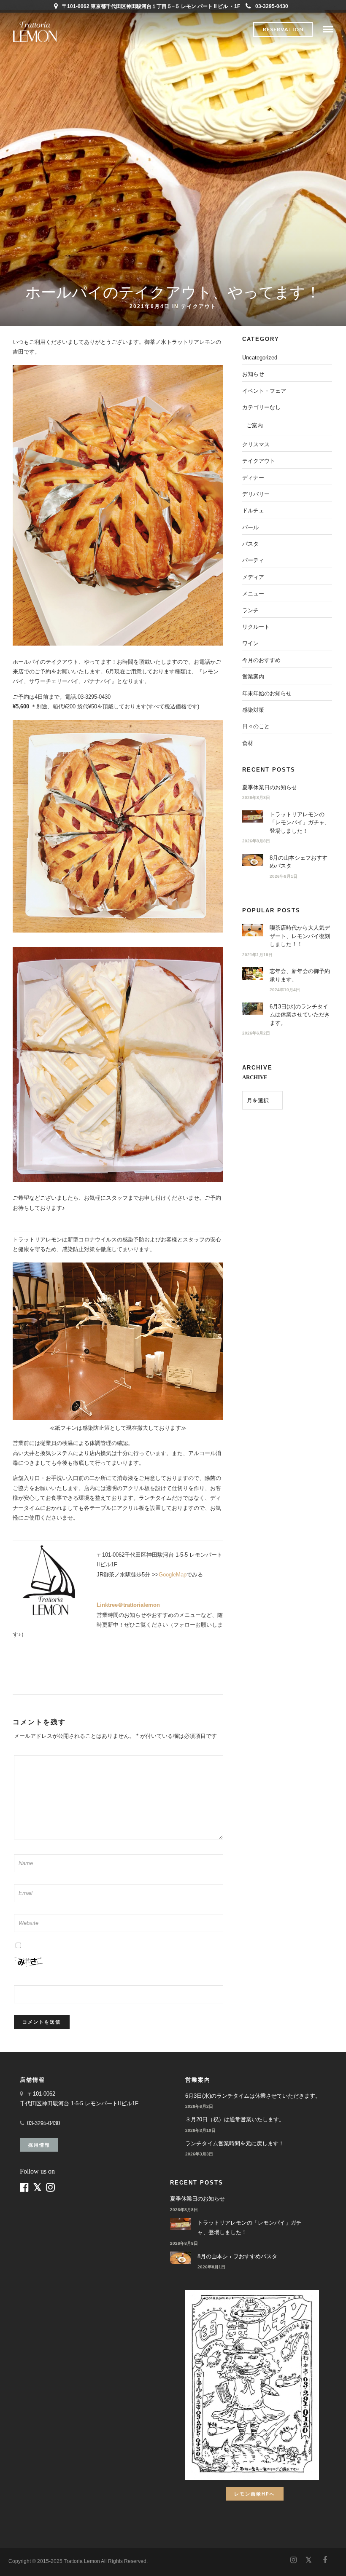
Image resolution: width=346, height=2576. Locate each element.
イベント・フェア (264, 391)
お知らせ (253, 374)
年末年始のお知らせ (267, 693)
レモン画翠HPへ (255, 2494)
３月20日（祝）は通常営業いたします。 (235, 2119)
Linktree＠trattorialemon (128, 1605)
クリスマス (256, 444)
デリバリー (256, 494)
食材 (248, 743)
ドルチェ (253, 511)
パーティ (253, 560)
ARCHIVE (255, 1077)
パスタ (250, 544)
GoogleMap (173, 1575)
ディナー (253, 478)
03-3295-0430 (272, 6)
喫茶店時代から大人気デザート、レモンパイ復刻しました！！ (300, 936)
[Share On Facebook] (14, 2558)
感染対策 (253, 710)
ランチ (250, 610)
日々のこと (256, 726)
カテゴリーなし (261, 407)
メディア (253, 577)
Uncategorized (260, 358)
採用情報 (39, 2145)
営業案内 (253, 677)
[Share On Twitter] (25, 2558)
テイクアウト (199, 306)
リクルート (256, 627)
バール (250, 527)
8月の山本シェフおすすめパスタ (237, 2256)
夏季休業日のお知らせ (270, 787)
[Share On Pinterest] (38, 2558)
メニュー (253, 594)
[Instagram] (293, 2560)
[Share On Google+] (51, 2558)
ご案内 (255, 425)
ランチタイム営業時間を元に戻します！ (235, 2143)
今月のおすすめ (261, 660)
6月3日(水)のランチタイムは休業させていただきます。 (300, 1015)
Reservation (283, 29)
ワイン (250, 643)
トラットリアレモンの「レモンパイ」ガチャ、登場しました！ (300, 823)
